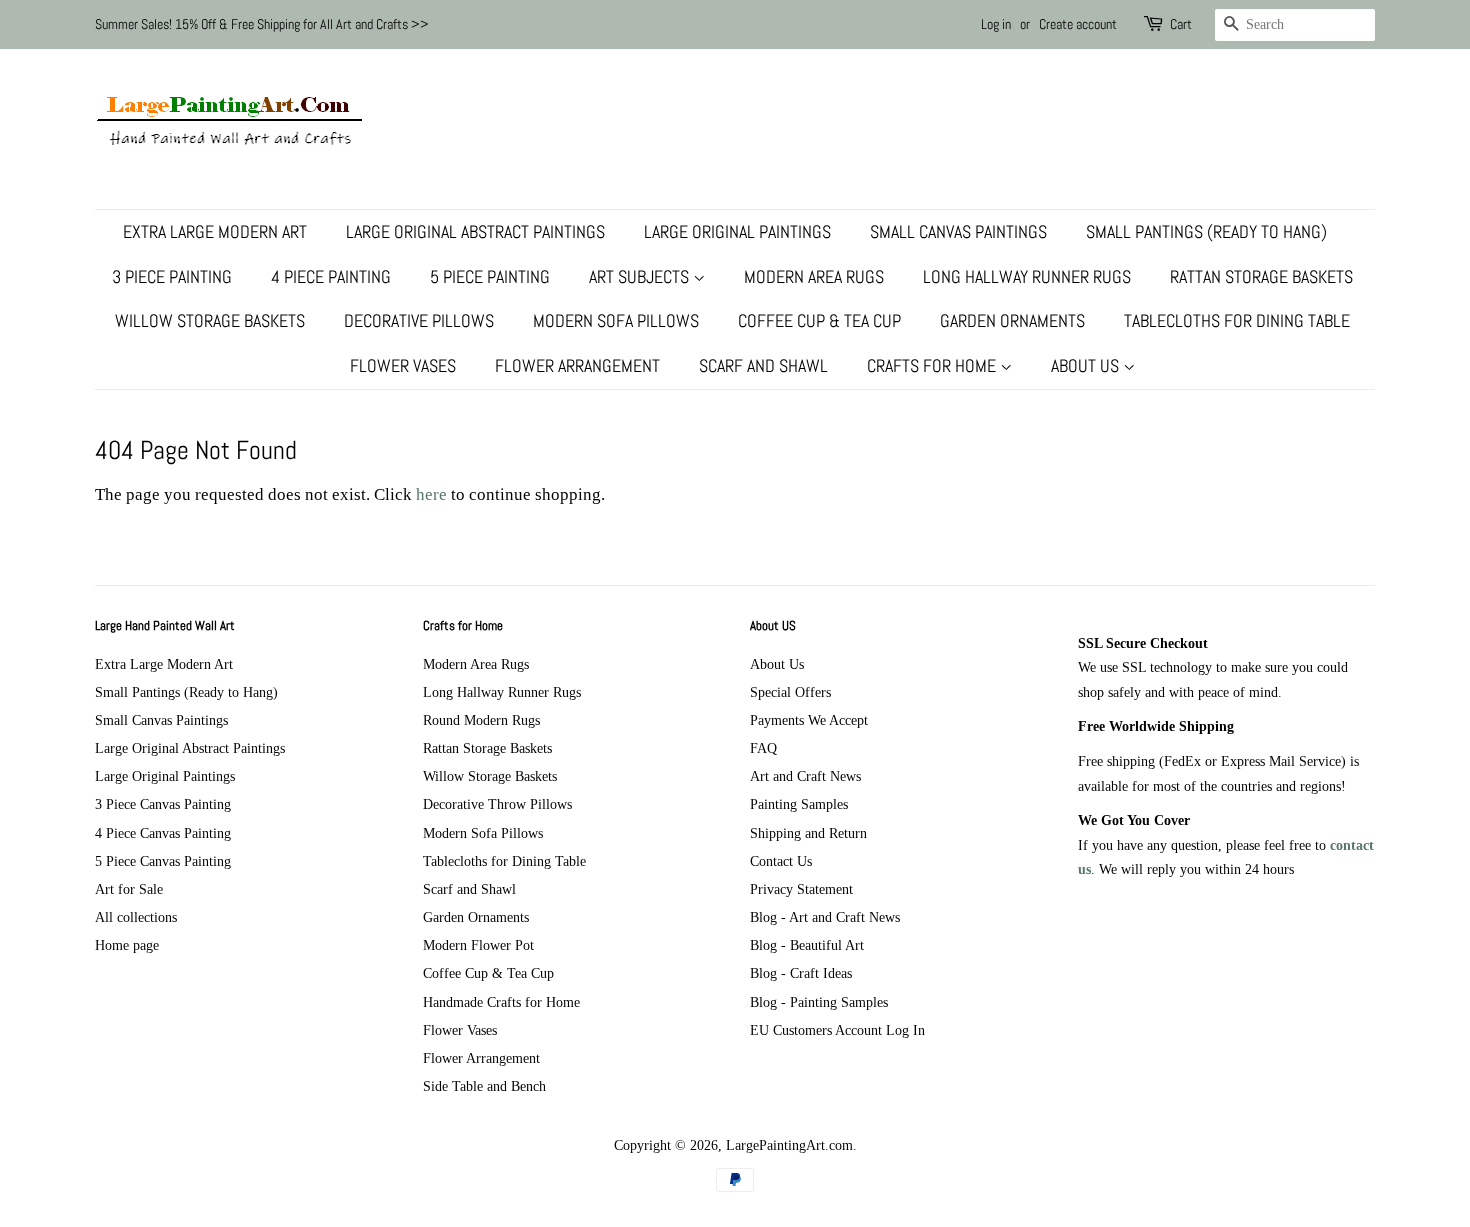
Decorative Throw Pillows (497, 804)
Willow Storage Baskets (210, 320)
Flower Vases (403, 365)
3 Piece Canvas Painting (163, 804)
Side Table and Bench (484, 1086)
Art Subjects (641, 276)
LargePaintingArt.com (789, 1145)
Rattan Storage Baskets (1261, 276)
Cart (1181, 24)
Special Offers (790, 692)
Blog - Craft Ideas (801, 973)
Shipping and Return (808, 833)
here (431, 494)
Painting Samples (799, 804)
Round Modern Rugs (481, 720)
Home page (127, 945)
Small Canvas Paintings (958, 231)
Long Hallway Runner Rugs (1027, 276)
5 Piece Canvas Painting (163, 861)
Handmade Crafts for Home (501, 1002)
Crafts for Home (933, 365)
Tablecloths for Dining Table (1237, 320)
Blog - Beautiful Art (807, 945)
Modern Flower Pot (478, 945)
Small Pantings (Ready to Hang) (1206, 231)
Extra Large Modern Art (215, 231)
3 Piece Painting (172, 276)
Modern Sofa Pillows (616, 320)
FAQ (763, 748)
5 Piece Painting (490, 276)
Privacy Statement (801, 889)
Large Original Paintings (737, 231)
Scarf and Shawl (763, 365)
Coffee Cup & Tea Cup (819, 320)
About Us (1087, 365)
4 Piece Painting (331, 276)
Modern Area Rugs (814, 276)
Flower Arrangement (577, 365)
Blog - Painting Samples (819, 1002)
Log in (996, 24)
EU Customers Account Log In (837, 1030)
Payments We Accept (809, 720)
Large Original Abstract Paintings (475, 231)
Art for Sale (129, 889)
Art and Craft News (805, 776)
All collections (136, 917)
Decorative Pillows (419, 320)
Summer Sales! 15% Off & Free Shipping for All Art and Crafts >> (262, 24)
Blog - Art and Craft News (825, 917)
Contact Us (781, 861)
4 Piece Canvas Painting (163, 833)
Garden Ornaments (1012, 320)
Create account (1078, 24)
